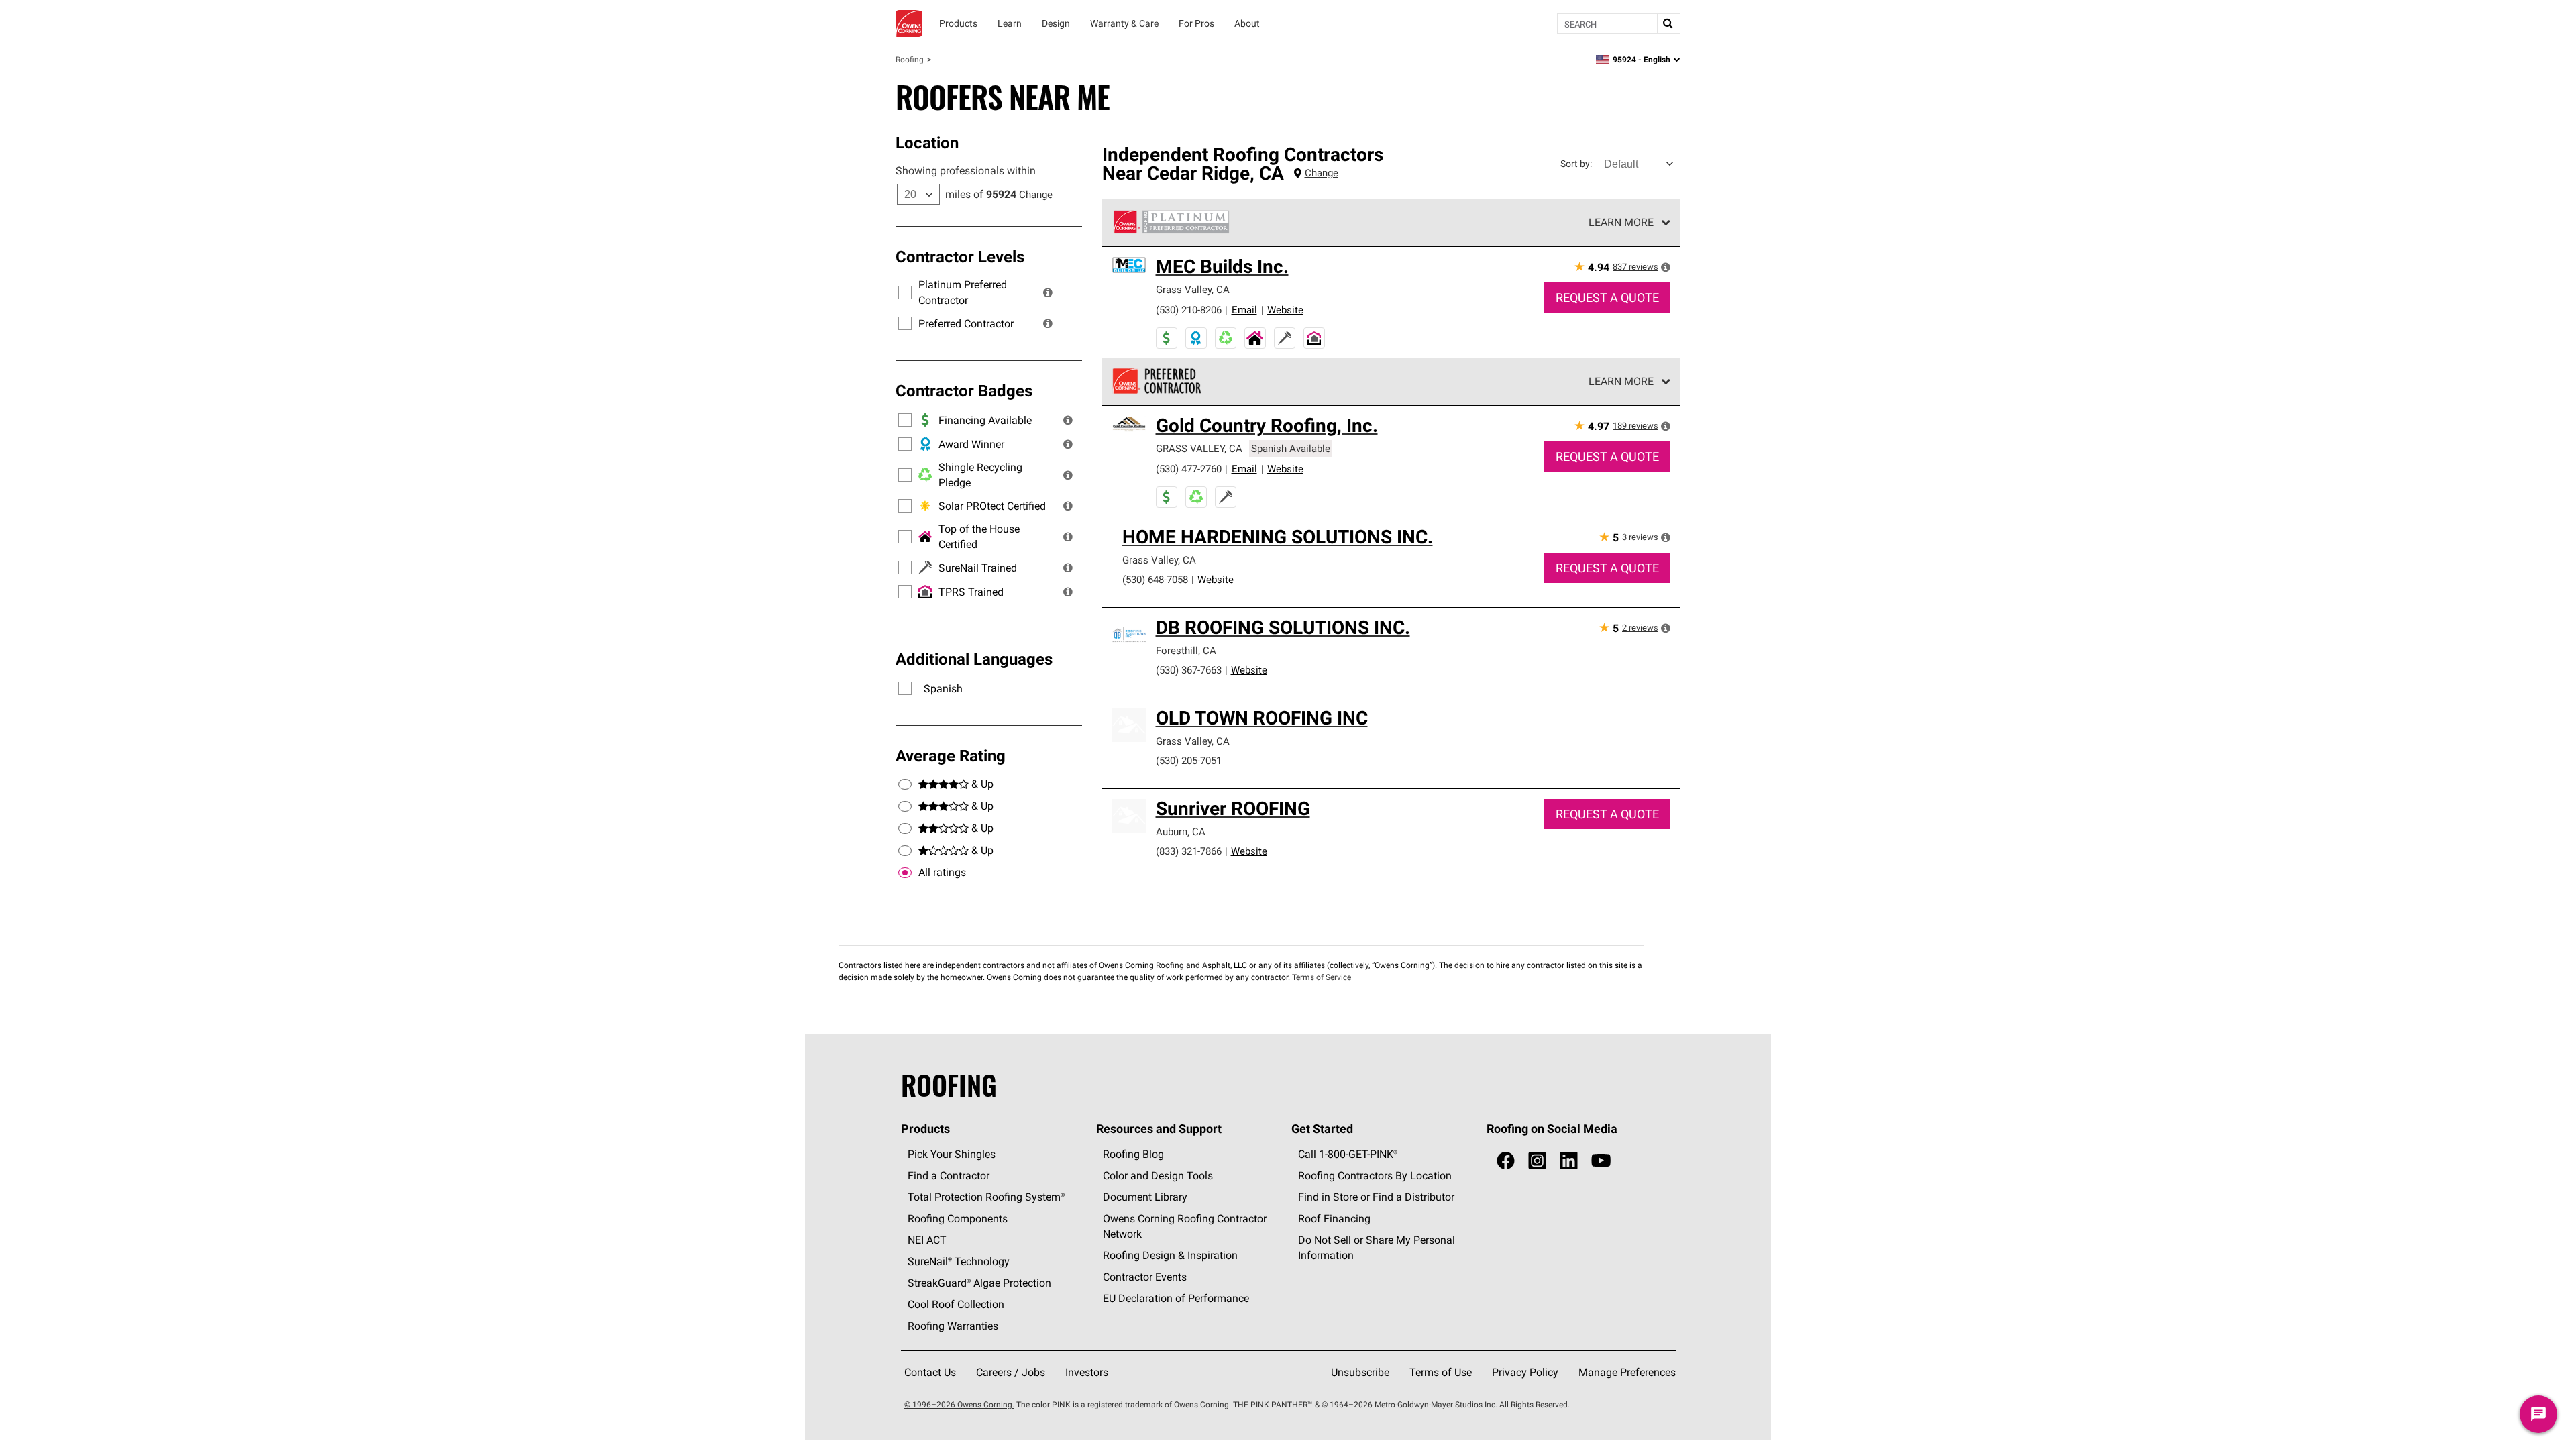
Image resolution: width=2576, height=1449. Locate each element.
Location (927, 142)
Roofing (910, 59)
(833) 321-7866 (1189, 851)
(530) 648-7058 (1155, 579)
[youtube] (1601, 1161)
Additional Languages (974, 659)
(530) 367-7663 (1189, 670)
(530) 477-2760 (1189, 469)
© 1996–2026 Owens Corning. (959, 1404)
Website (1285, 310)
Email (1244, 310)
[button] (1048, 292)
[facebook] (1506, 1161)
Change (1036, 194)
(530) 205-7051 (1189, 760)
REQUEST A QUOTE (1607, 298)
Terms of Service (1322, 977)
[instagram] (1537, 1161)
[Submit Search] (1668, 23)
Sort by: (1576, 164)
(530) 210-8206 (1189, 310)
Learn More (1621, 222)
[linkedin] (1569, 1161)
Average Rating (951, 755)
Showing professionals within (966, 170)
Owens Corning (909, 23)
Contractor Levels (960, 256)
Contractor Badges (964, 390)
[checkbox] (905, 873)
